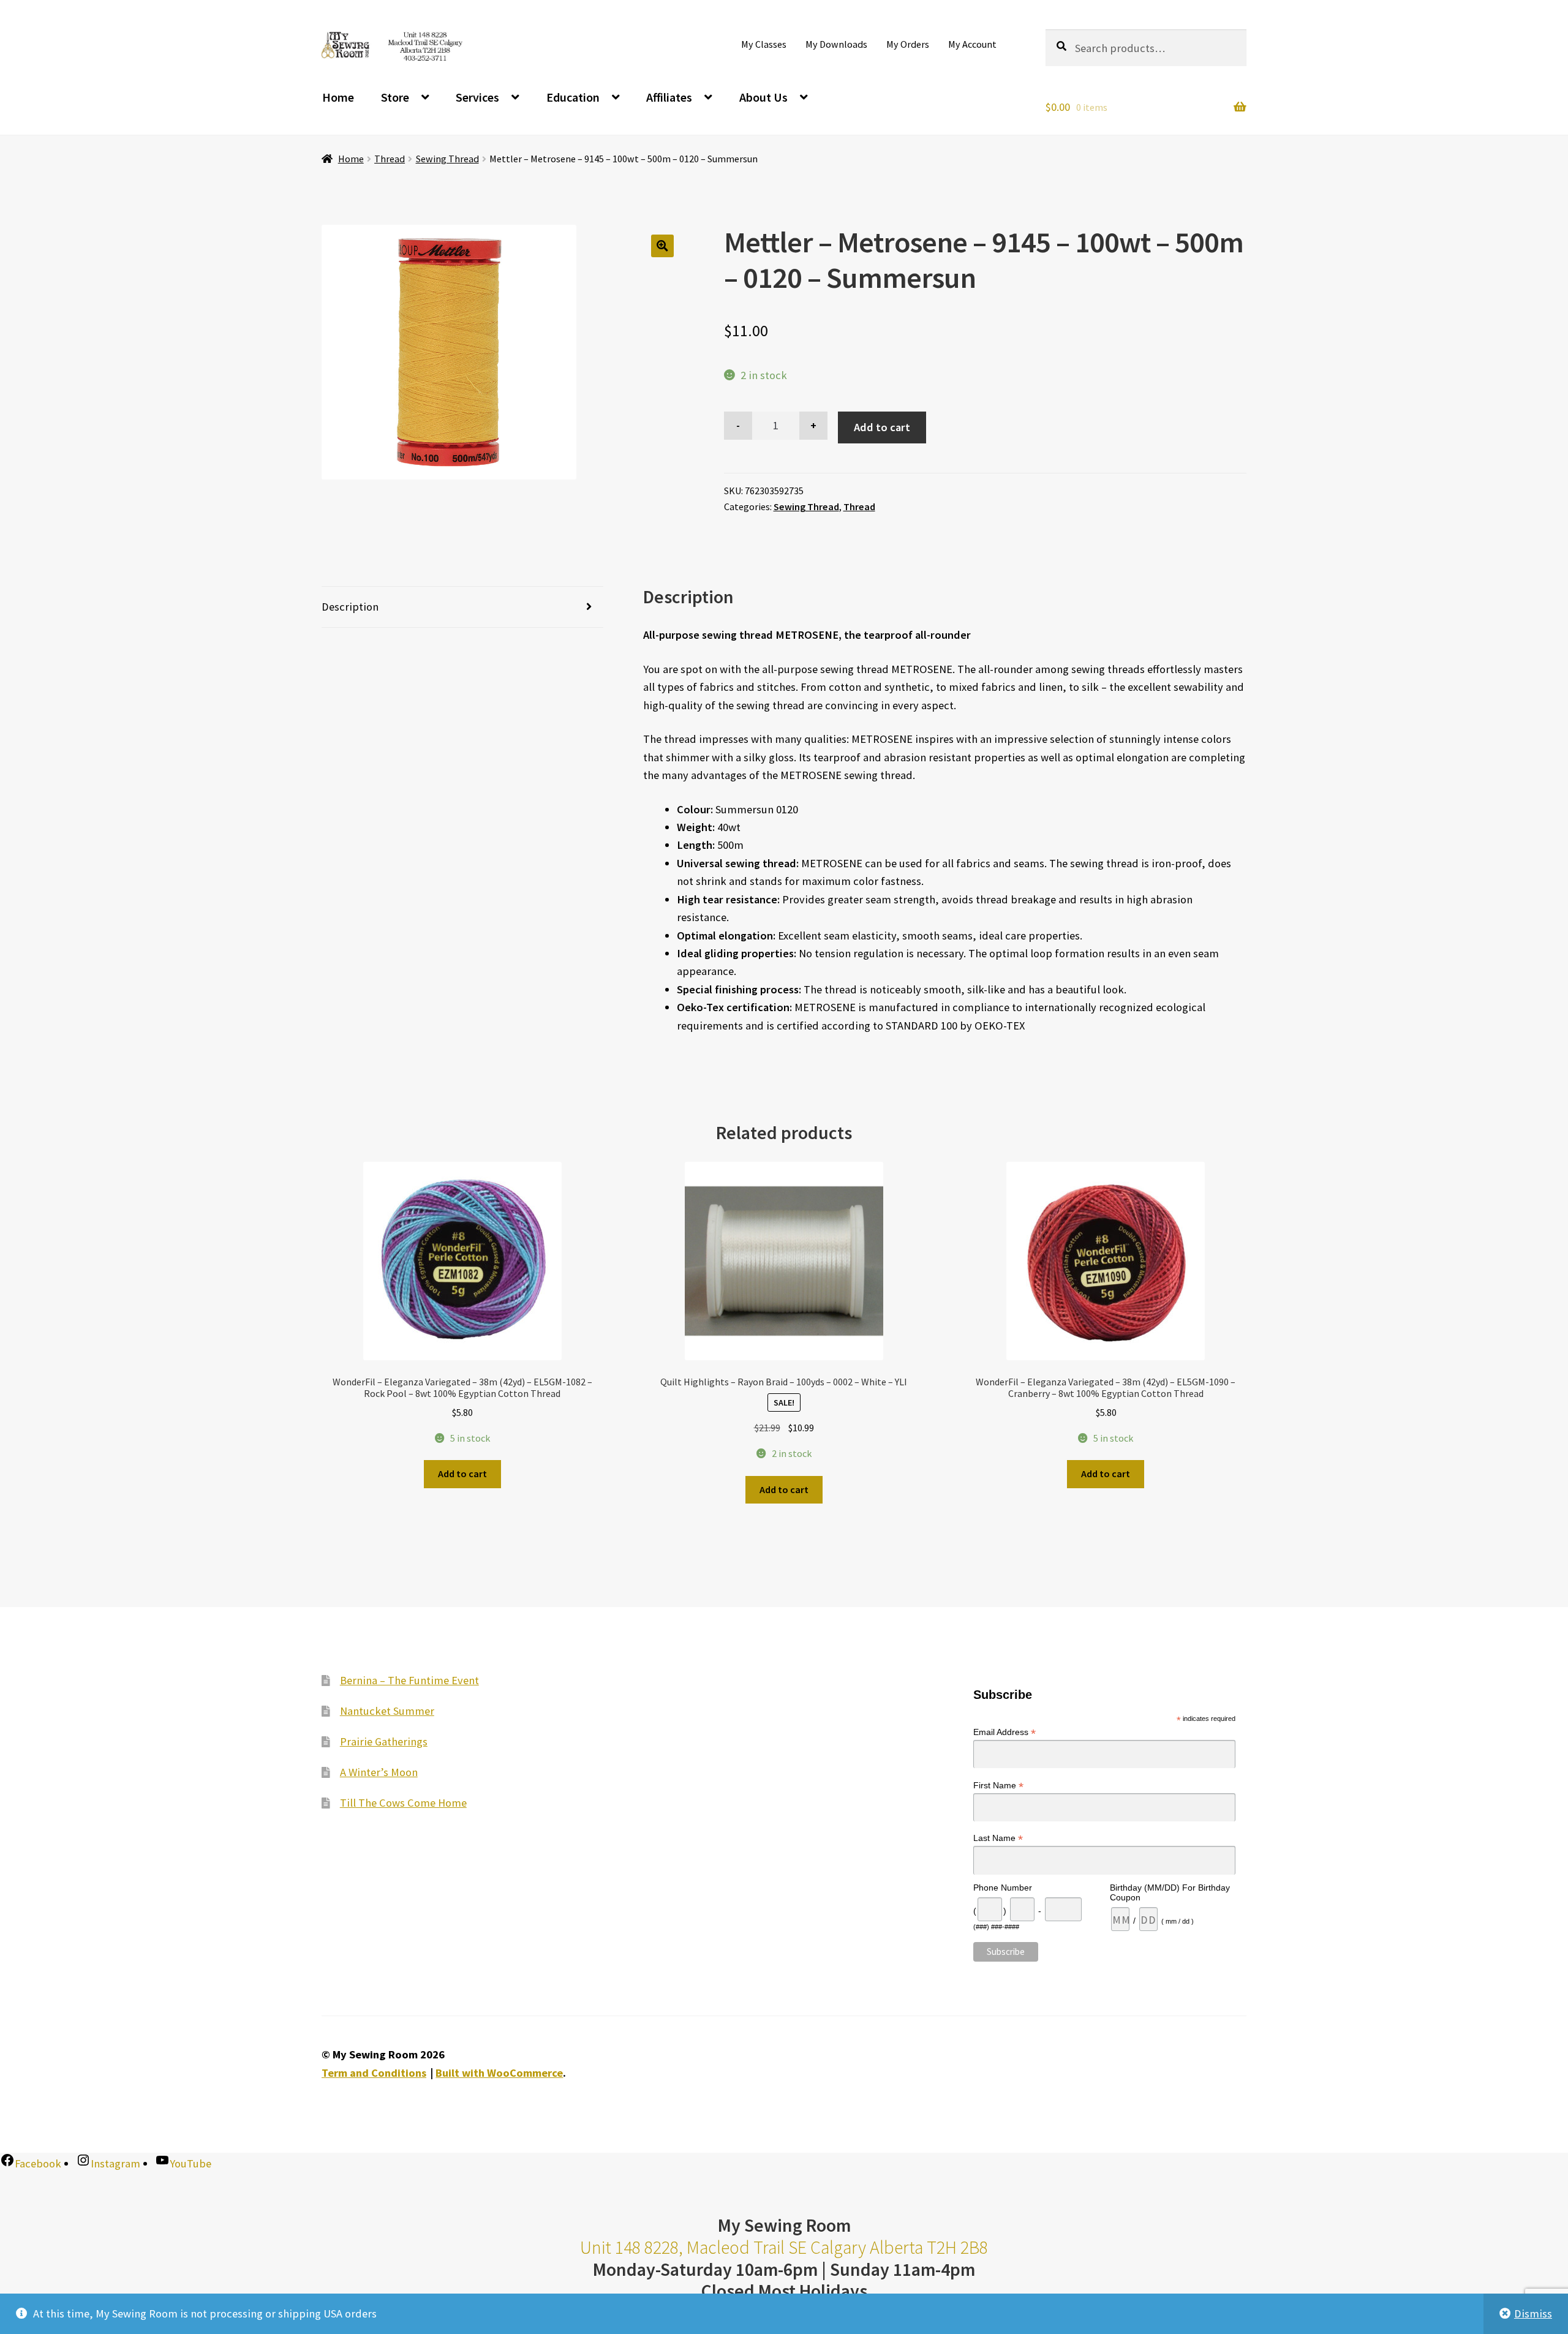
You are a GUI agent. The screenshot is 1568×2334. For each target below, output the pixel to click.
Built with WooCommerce (499, 2073)
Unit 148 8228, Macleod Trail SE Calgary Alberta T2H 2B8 (784, 2247)
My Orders (908, 44)
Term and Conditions (374, 2073)
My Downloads (836, 44)
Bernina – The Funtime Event (409, 1680)
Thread (390, 159)
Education (573, 97)
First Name (998, 1786)
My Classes (764, 44)
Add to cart (882, 427)
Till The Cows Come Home (403, 1803)
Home (338, 97)
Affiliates (669, 97)
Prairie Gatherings (384, 1741)
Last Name (998, 1838)
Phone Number (1003, 1888)
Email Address (1005, 1732)
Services (477, 97)
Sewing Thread (447, 159)
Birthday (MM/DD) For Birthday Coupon (1170, 1892)
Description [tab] (350, 607)
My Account (972, 44)
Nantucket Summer (387, 1711)
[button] (662, 246)
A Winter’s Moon (379, 1772)
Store (395, 97)
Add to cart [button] (462, 1474)
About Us (763, 97)
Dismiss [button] (1533, 2313)
